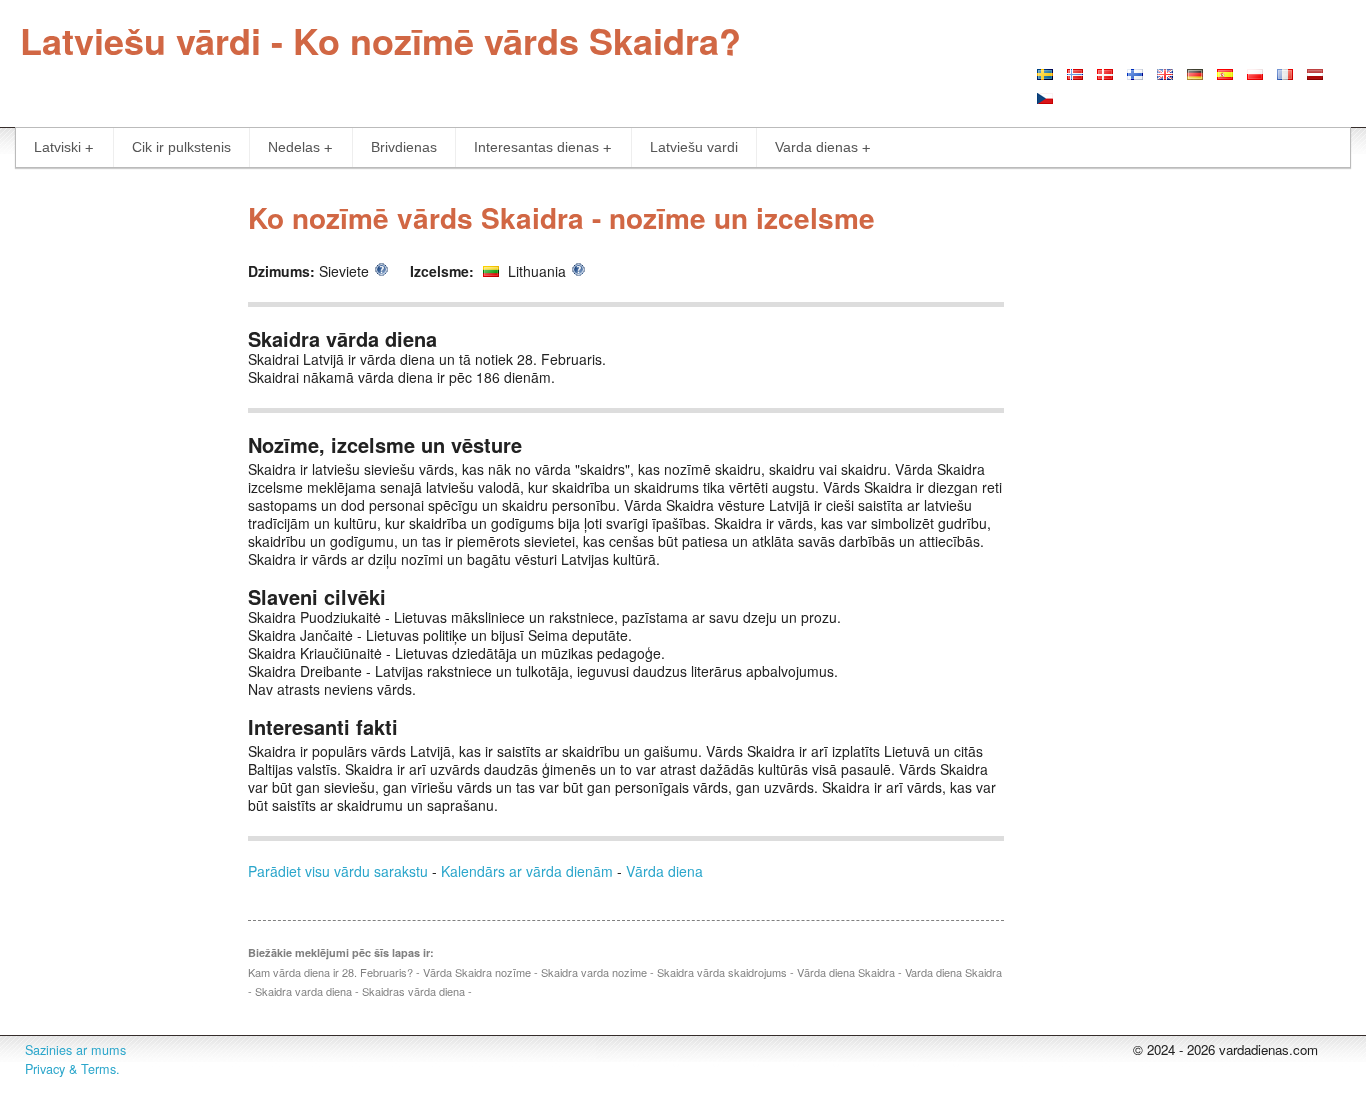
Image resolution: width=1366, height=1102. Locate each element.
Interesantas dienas (536, 147)
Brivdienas (404, 147)
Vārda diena (664, 871)
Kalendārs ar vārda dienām (527, 871)
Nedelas (294, 147)
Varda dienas (816, 147)
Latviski (57, 147)
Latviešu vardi (694, 147)
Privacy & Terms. (72, 1069)
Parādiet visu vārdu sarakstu (338, 871)
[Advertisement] (114, 488)
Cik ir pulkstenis (181, 147)
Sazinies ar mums (75, 1050)
